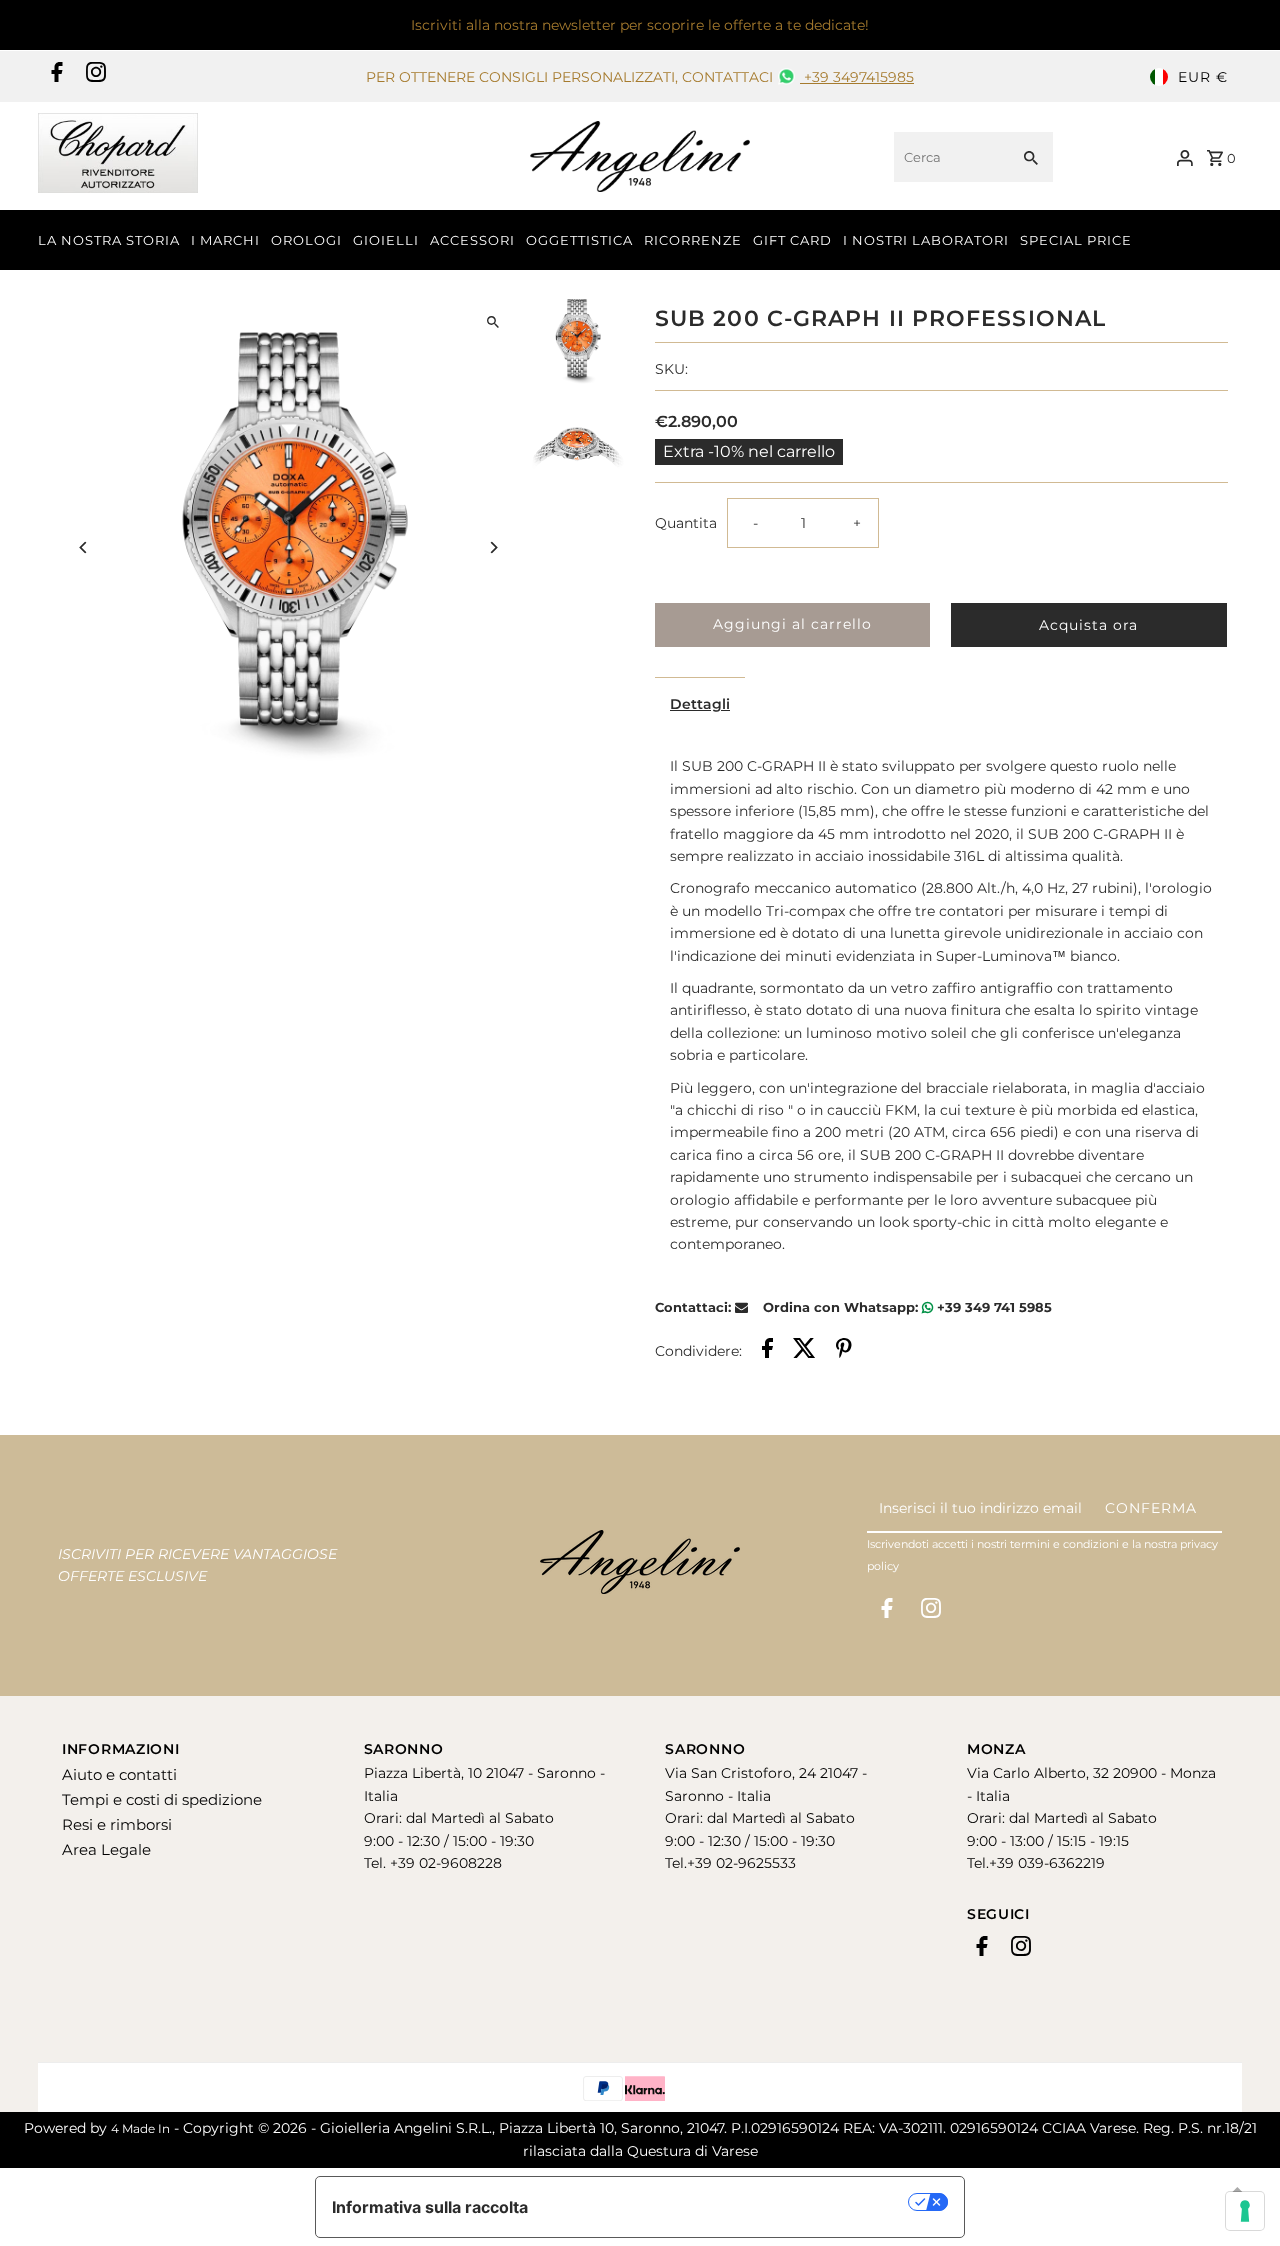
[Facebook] (54, 77)
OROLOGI (306, 240)
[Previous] (84, 547)
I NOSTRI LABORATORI (926, 240)
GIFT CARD (792, 240)
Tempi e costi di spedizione (162, 1799)
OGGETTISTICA (579, 240)
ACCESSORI (472, 240)
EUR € (1203, 77)
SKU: (671, 369)
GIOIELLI (386, 240)
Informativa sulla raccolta (430, 2207)
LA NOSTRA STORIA (109, 240)
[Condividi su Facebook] (767, 1351)
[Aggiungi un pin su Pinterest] (844, 1351)
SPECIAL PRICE (1076, 240)
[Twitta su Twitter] (804, 1351)
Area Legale (106, 1849)
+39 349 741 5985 (992, 1307)
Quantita (686, 523)
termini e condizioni (1064, 1544)
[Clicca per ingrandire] (492, 322)
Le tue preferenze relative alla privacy (728, 2202)
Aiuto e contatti (119, 1774)
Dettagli (700, 704)
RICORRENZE (693, 240)
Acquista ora (1088, 625)
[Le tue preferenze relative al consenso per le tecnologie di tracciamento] (1245, 2211)
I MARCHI (225, 240)
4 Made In (140, 2128)
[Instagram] (93, 77)
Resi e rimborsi (117, 1824)
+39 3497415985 (857, 77)
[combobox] (949, 157)
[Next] (492, 547)
